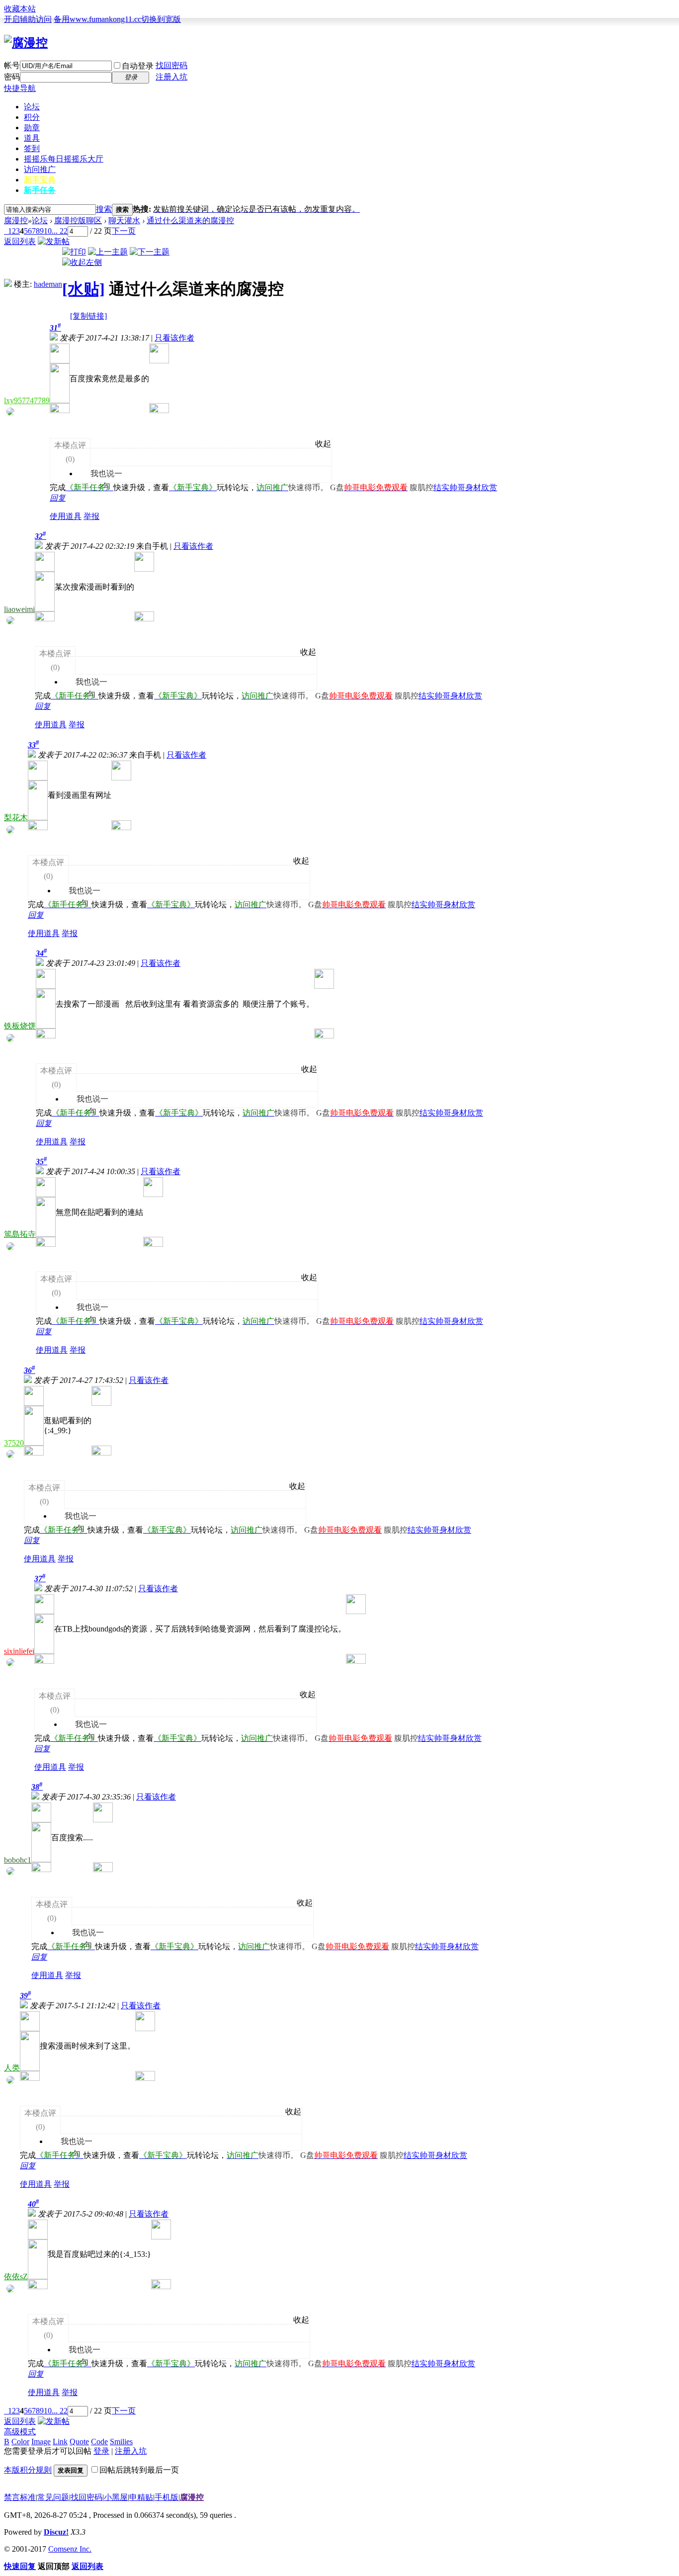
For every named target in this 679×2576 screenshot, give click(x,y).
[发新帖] (54, 241)
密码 (12, 77)
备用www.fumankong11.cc (97, 19)
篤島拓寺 (20, 1234)
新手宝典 (40, 180)
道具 (32, 138)
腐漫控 (16, 220)
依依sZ (16, 2276)
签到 (32, 148)
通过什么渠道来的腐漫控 (190, 220)
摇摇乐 (64, 159)
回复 (58, 498)
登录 (101, 2451)
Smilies (121, 2442)
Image (41, 2442)
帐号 (12, 65)
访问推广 (40, 169)
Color (20, 2442)
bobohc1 (18, 1860)
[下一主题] (150, 252)
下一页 (124, 231)
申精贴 (141, 2497)
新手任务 (40, 190)
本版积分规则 (28, 2470)
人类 (12, 2068)
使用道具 (66, 516)
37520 (14, 1443)
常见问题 (53, 2497)
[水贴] (84, 289)
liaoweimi (19, 609)
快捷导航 (20, 88)
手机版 (167, 2497)
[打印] (74, 252)
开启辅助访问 (28, 19)
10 (48, 231)
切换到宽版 (161, 19)
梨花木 (16, 817)
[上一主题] (108, 252)
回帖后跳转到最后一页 (139, 2470)
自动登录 (138, 66)
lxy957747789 (27, 400)
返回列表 (20, 241)
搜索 (104, 209)
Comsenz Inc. (70, 2549)
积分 (32, 117)
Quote (79, 2442)
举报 (91, 516)
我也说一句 (101, 461)
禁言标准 (20, 2497)
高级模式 (20, 2432)
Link (60, 2442)
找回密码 (171, 65)
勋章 (32, 128)
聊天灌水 (124, 220)
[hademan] (8, 284)
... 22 (60, 231)
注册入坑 (171, 77)
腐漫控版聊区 (78, 220)
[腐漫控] (26, 43)
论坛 (32, 107)
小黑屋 (116, 2497)
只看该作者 (174, 338)
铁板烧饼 (20, 1026)
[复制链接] (88, 316)
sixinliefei (19, 1651)
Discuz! (56, 2532)
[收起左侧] (82, 262)
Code (99, 2442)
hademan (48, 284)
